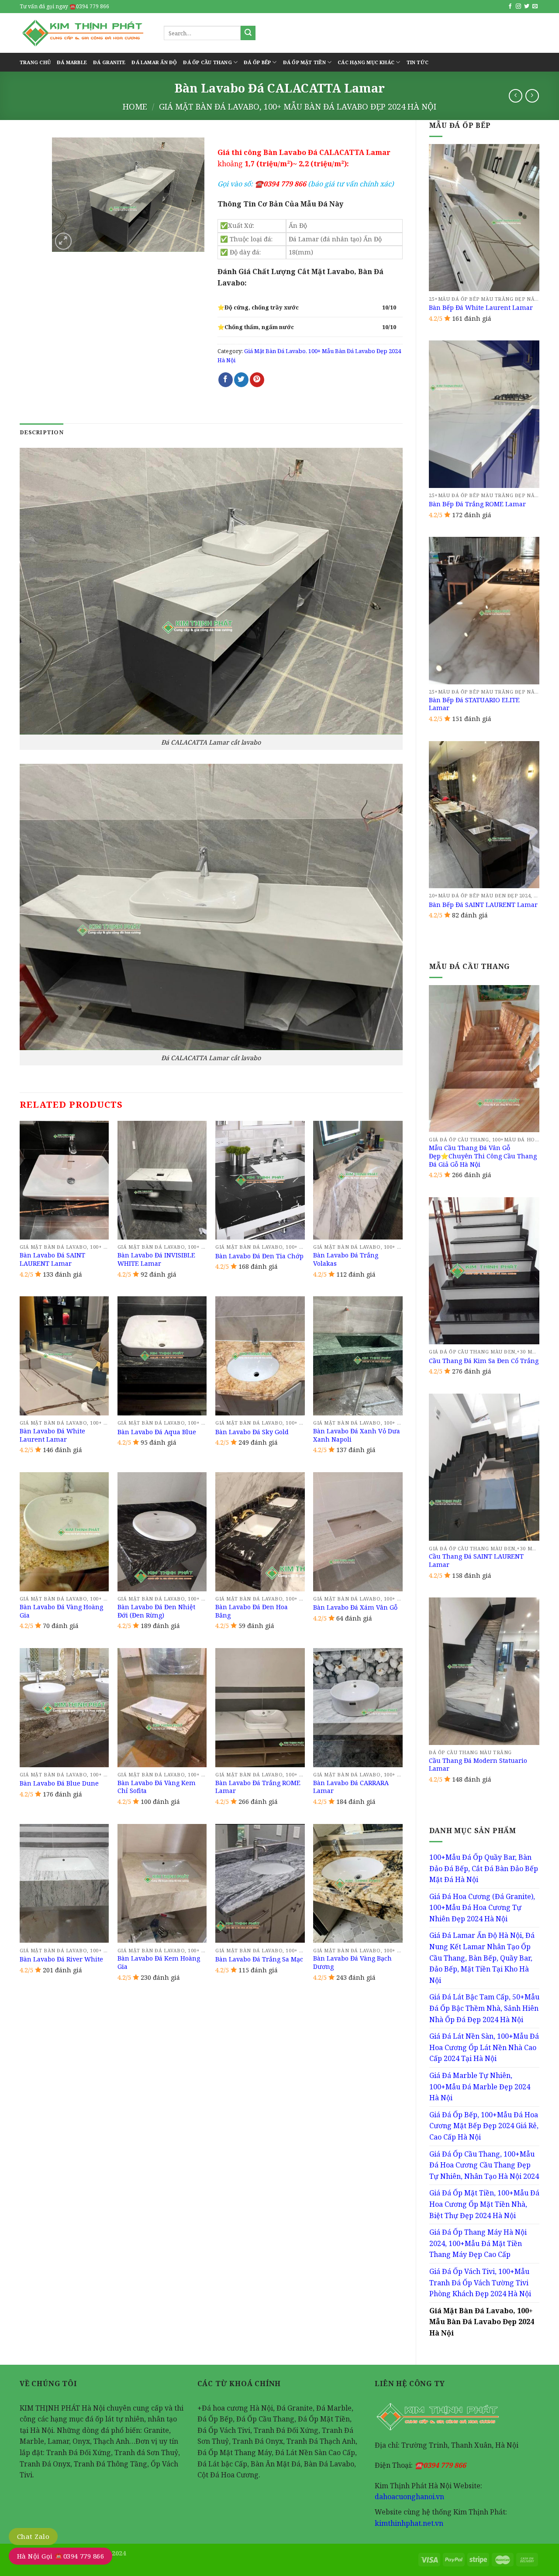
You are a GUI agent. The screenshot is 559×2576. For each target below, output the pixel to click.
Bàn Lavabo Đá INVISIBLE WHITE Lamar (156, 1259)
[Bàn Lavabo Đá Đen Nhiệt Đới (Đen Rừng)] (162, 1532)
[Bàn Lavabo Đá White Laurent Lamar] (64, 1356)
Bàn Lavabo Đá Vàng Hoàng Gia (61, 1611)
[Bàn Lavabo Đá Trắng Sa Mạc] (260, 1884)
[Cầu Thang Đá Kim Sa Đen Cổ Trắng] (484, 1271)
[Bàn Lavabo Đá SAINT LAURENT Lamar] (64, 1180)
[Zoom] (64, 241)
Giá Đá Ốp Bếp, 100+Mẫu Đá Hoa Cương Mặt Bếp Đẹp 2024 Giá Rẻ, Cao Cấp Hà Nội (484, 2126)
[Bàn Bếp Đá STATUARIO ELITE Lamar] (484, 610)
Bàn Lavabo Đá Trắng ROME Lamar (258, 1787)
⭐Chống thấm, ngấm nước (256, 327)
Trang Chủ (35, 62)
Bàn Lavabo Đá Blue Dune (59, 1783)
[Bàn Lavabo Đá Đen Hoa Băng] (260, 1532)
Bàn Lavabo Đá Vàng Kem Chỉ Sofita (157, 1787)
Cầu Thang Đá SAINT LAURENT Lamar (476, 1561)
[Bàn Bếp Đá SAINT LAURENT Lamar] (484, 815)
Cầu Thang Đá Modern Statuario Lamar (478, 1765)
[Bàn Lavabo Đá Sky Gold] (260, 1356)
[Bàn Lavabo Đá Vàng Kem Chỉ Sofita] (162, 1708)
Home (135, 106)
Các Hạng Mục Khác (366, 62)
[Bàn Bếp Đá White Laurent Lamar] (484, 218)
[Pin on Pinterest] (257, 380)
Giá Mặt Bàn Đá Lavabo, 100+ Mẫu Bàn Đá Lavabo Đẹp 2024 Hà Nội (298, 106)
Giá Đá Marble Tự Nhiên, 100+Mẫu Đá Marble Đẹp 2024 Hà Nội (480, 2087)
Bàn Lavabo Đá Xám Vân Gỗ (355, 1607)
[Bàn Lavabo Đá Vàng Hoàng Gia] (64, 1532)
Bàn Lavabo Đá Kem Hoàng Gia (159, 1963)
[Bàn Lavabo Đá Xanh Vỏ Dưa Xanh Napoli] (358, 1356)
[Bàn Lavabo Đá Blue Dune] (64, 1708)
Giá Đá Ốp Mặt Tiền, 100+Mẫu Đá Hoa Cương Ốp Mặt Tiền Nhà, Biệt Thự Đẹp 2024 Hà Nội (484, 2204)
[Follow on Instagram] (518, 7)
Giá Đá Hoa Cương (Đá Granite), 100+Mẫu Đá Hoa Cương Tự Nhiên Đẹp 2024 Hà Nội (482, 1908)
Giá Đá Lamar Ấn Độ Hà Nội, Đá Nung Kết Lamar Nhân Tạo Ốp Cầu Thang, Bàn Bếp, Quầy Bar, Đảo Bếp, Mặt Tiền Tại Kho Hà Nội (482, 1958)
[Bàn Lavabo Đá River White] (64, 1884)
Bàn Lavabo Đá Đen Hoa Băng (252, 1611)
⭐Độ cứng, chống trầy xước (258, 307)
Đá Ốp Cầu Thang (207, 62)
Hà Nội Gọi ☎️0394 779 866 (60, 2556)
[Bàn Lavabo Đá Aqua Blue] (162, 1356)
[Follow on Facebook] (510, 7)
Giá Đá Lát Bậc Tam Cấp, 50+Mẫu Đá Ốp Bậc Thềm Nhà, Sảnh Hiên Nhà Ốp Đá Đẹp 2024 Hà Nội (484, 2008)
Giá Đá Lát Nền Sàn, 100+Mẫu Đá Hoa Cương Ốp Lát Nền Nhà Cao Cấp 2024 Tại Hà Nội (484, 2047)
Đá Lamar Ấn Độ (154, 62)
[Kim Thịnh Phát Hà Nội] (85, 33)
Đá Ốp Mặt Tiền (304, 62)
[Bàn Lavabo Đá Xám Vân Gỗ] (358, 1532)
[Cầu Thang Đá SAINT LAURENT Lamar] (484, 1467)
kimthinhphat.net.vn (409, 2523)
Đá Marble (72, 62)
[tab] (41, 432)
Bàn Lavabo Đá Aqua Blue (157, 1432)
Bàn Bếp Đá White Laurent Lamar (481, 308)
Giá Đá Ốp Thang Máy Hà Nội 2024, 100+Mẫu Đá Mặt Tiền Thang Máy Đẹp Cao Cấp (478, 2243)
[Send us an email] (535, 7)
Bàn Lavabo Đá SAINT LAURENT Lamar (52, 1259)
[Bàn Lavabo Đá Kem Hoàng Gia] (162, 1884)
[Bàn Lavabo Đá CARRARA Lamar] (358, 1708)
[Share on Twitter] (241, 380)
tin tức (418, 62)
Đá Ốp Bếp (257, 62)
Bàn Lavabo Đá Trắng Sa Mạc (259, 1959)
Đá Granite (109, 62)
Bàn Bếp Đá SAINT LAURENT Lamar (483, 905)
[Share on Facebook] (226, 380)
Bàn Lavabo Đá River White (61, 1959)
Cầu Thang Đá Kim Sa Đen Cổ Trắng (484, 1361)
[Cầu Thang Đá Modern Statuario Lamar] (484, 1671)
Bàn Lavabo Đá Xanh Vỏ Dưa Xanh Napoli (357, 1435)
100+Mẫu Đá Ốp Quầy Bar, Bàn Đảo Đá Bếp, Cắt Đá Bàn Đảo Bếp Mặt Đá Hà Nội (484, 1868)
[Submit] (248, 33)
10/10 (389, 307)
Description (41, 432)
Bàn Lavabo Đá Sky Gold (252, 1432)
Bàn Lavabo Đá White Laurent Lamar (52, 1435)
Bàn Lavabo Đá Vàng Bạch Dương (352, 1963)
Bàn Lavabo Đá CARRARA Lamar (351, 1787)
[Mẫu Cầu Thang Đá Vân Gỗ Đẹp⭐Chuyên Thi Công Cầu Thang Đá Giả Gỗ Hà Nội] (484, 1059)
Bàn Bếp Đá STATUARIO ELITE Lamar (474, 704)
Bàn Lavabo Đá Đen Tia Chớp (259, 1256)
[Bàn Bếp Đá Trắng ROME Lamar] (484, 414)
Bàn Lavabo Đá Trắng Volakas (346, 1259)
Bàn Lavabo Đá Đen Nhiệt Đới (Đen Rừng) (156, 1611)
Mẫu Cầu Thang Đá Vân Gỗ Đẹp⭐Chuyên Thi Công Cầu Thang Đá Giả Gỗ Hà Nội (483, 1156)
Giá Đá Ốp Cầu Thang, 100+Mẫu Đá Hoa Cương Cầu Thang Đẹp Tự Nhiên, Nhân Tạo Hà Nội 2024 (484, 2165)
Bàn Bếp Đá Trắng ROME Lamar (477, 504)
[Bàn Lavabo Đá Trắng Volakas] (358, 1180)
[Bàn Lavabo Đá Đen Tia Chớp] (260, 1180)
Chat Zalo (33, 2536)
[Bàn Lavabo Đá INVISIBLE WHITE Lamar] (162, 1180)
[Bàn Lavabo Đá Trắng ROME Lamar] (260, 1708)
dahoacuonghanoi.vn (409, 2497)
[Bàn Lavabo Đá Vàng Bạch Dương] (358, 1884)
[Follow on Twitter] (527, 7)
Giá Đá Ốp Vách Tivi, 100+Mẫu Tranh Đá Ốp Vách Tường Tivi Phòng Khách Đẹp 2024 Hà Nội (480, 2282)
